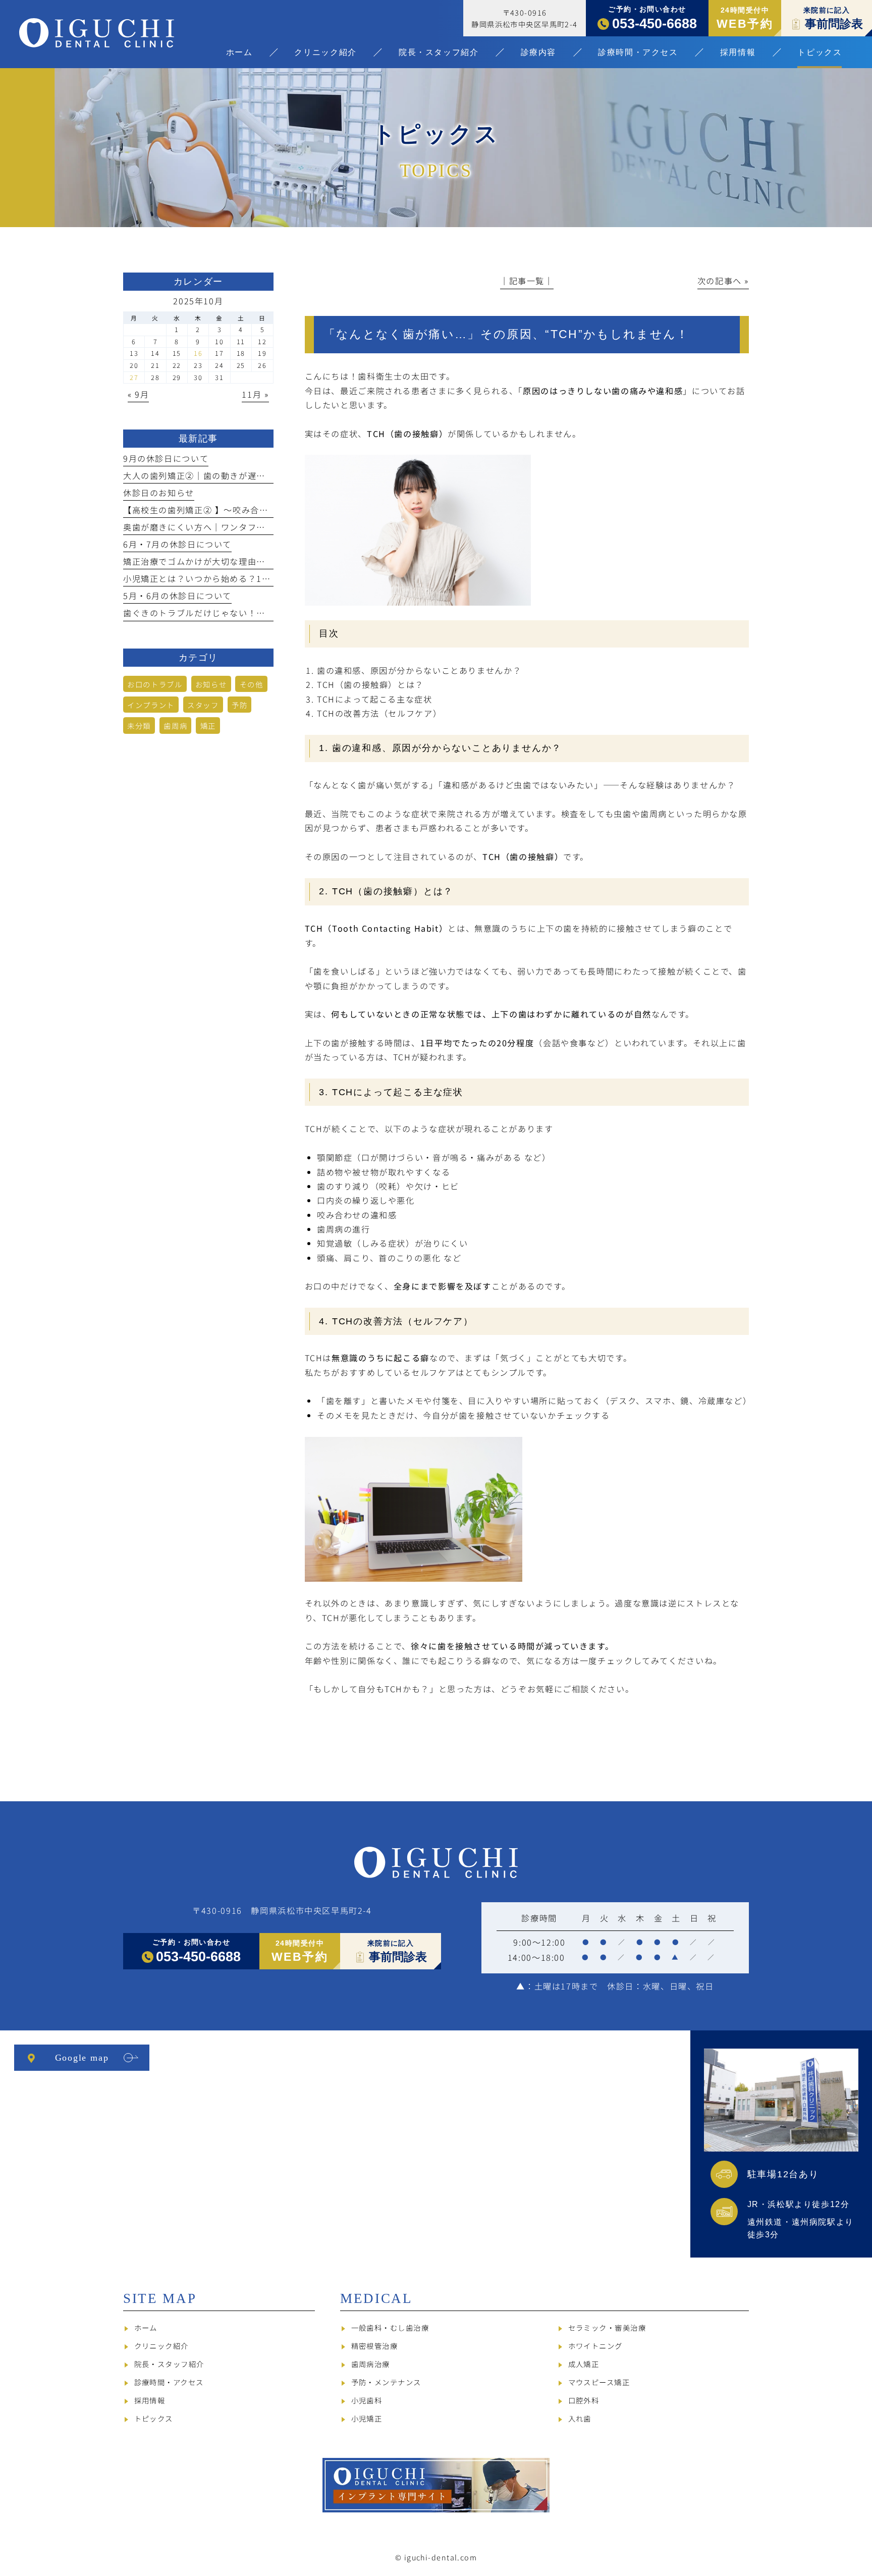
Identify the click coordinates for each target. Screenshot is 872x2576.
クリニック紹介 (161, 2346)
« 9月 (138, 394)
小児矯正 (367, 2418)
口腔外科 (584, 2400)
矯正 (208, 726)
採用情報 (150, 2400)
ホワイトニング (595, 2346)
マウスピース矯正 (599, 2382)
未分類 (139, 726)
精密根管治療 (375, 2346)
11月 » (255, 394)
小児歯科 (367, 2400)
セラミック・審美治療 (607, 2327)
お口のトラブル (155, 684)
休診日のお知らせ (159, 493)
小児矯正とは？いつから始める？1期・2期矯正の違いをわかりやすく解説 (271, 578)
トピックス (154, 2418)
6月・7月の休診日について (177, 544)
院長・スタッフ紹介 (169, 2364)
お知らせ (211, 684)
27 (134, 377)
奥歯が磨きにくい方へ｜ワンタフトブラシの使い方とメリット (248, 527)
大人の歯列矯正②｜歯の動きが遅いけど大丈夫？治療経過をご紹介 (257, 475)
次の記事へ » (723, 281)
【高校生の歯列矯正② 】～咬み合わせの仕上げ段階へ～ (236, 510)
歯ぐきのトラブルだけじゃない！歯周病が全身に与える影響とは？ (257, 613)
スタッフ (203, 705)
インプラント (151, 705)
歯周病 (175, 726)
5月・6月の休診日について (177, 596)
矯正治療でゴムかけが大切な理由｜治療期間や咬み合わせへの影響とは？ (270, 561)
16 (198, 353)
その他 (252, 684)
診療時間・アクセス (169, 2382)
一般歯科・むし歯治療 (390, 2327)
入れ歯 (580, 2418)
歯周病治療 (371, 2364)
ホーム (146, 2327)
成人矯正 (584, 2364)
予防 (239, 705)
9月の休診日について (166, 458)
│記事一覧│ (527, 281)
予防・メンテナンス (386, 2382)
